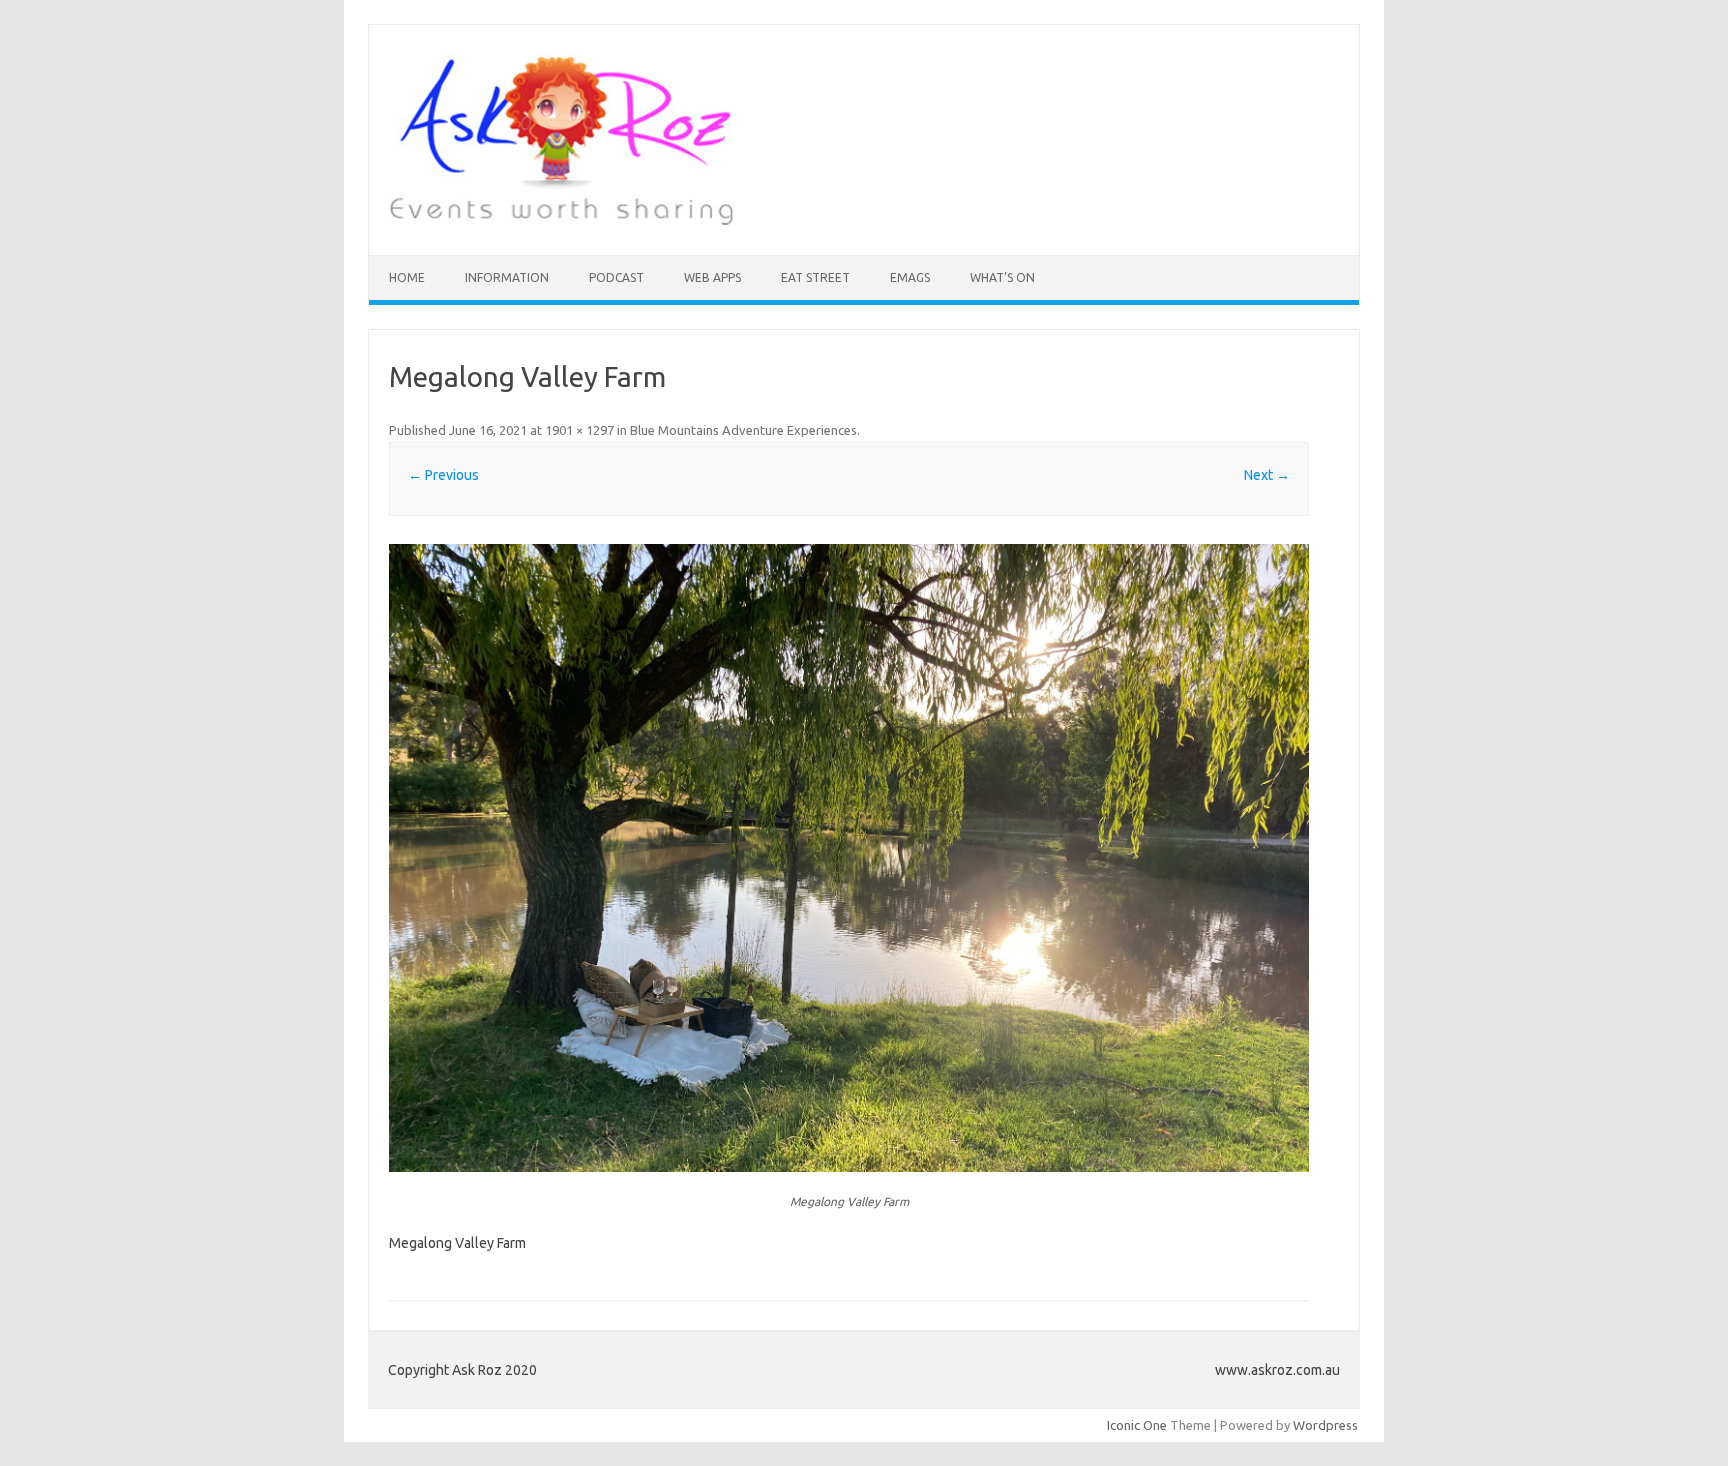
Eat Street (815, 277)
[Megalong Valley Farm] (849, 858)
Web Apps (712, 277)
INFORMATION (507, 277)
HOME (407, 277)
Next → (1267, 475)
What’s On (1002, 277)
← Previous (443, 475)
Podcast (616, 277)
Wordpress (1325, 1425)
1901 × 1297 (579, 430)
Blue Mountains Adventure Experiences (743, 430)
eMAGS (910, 277)
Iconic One (1137, 1425)
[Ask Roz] (561, 221)
